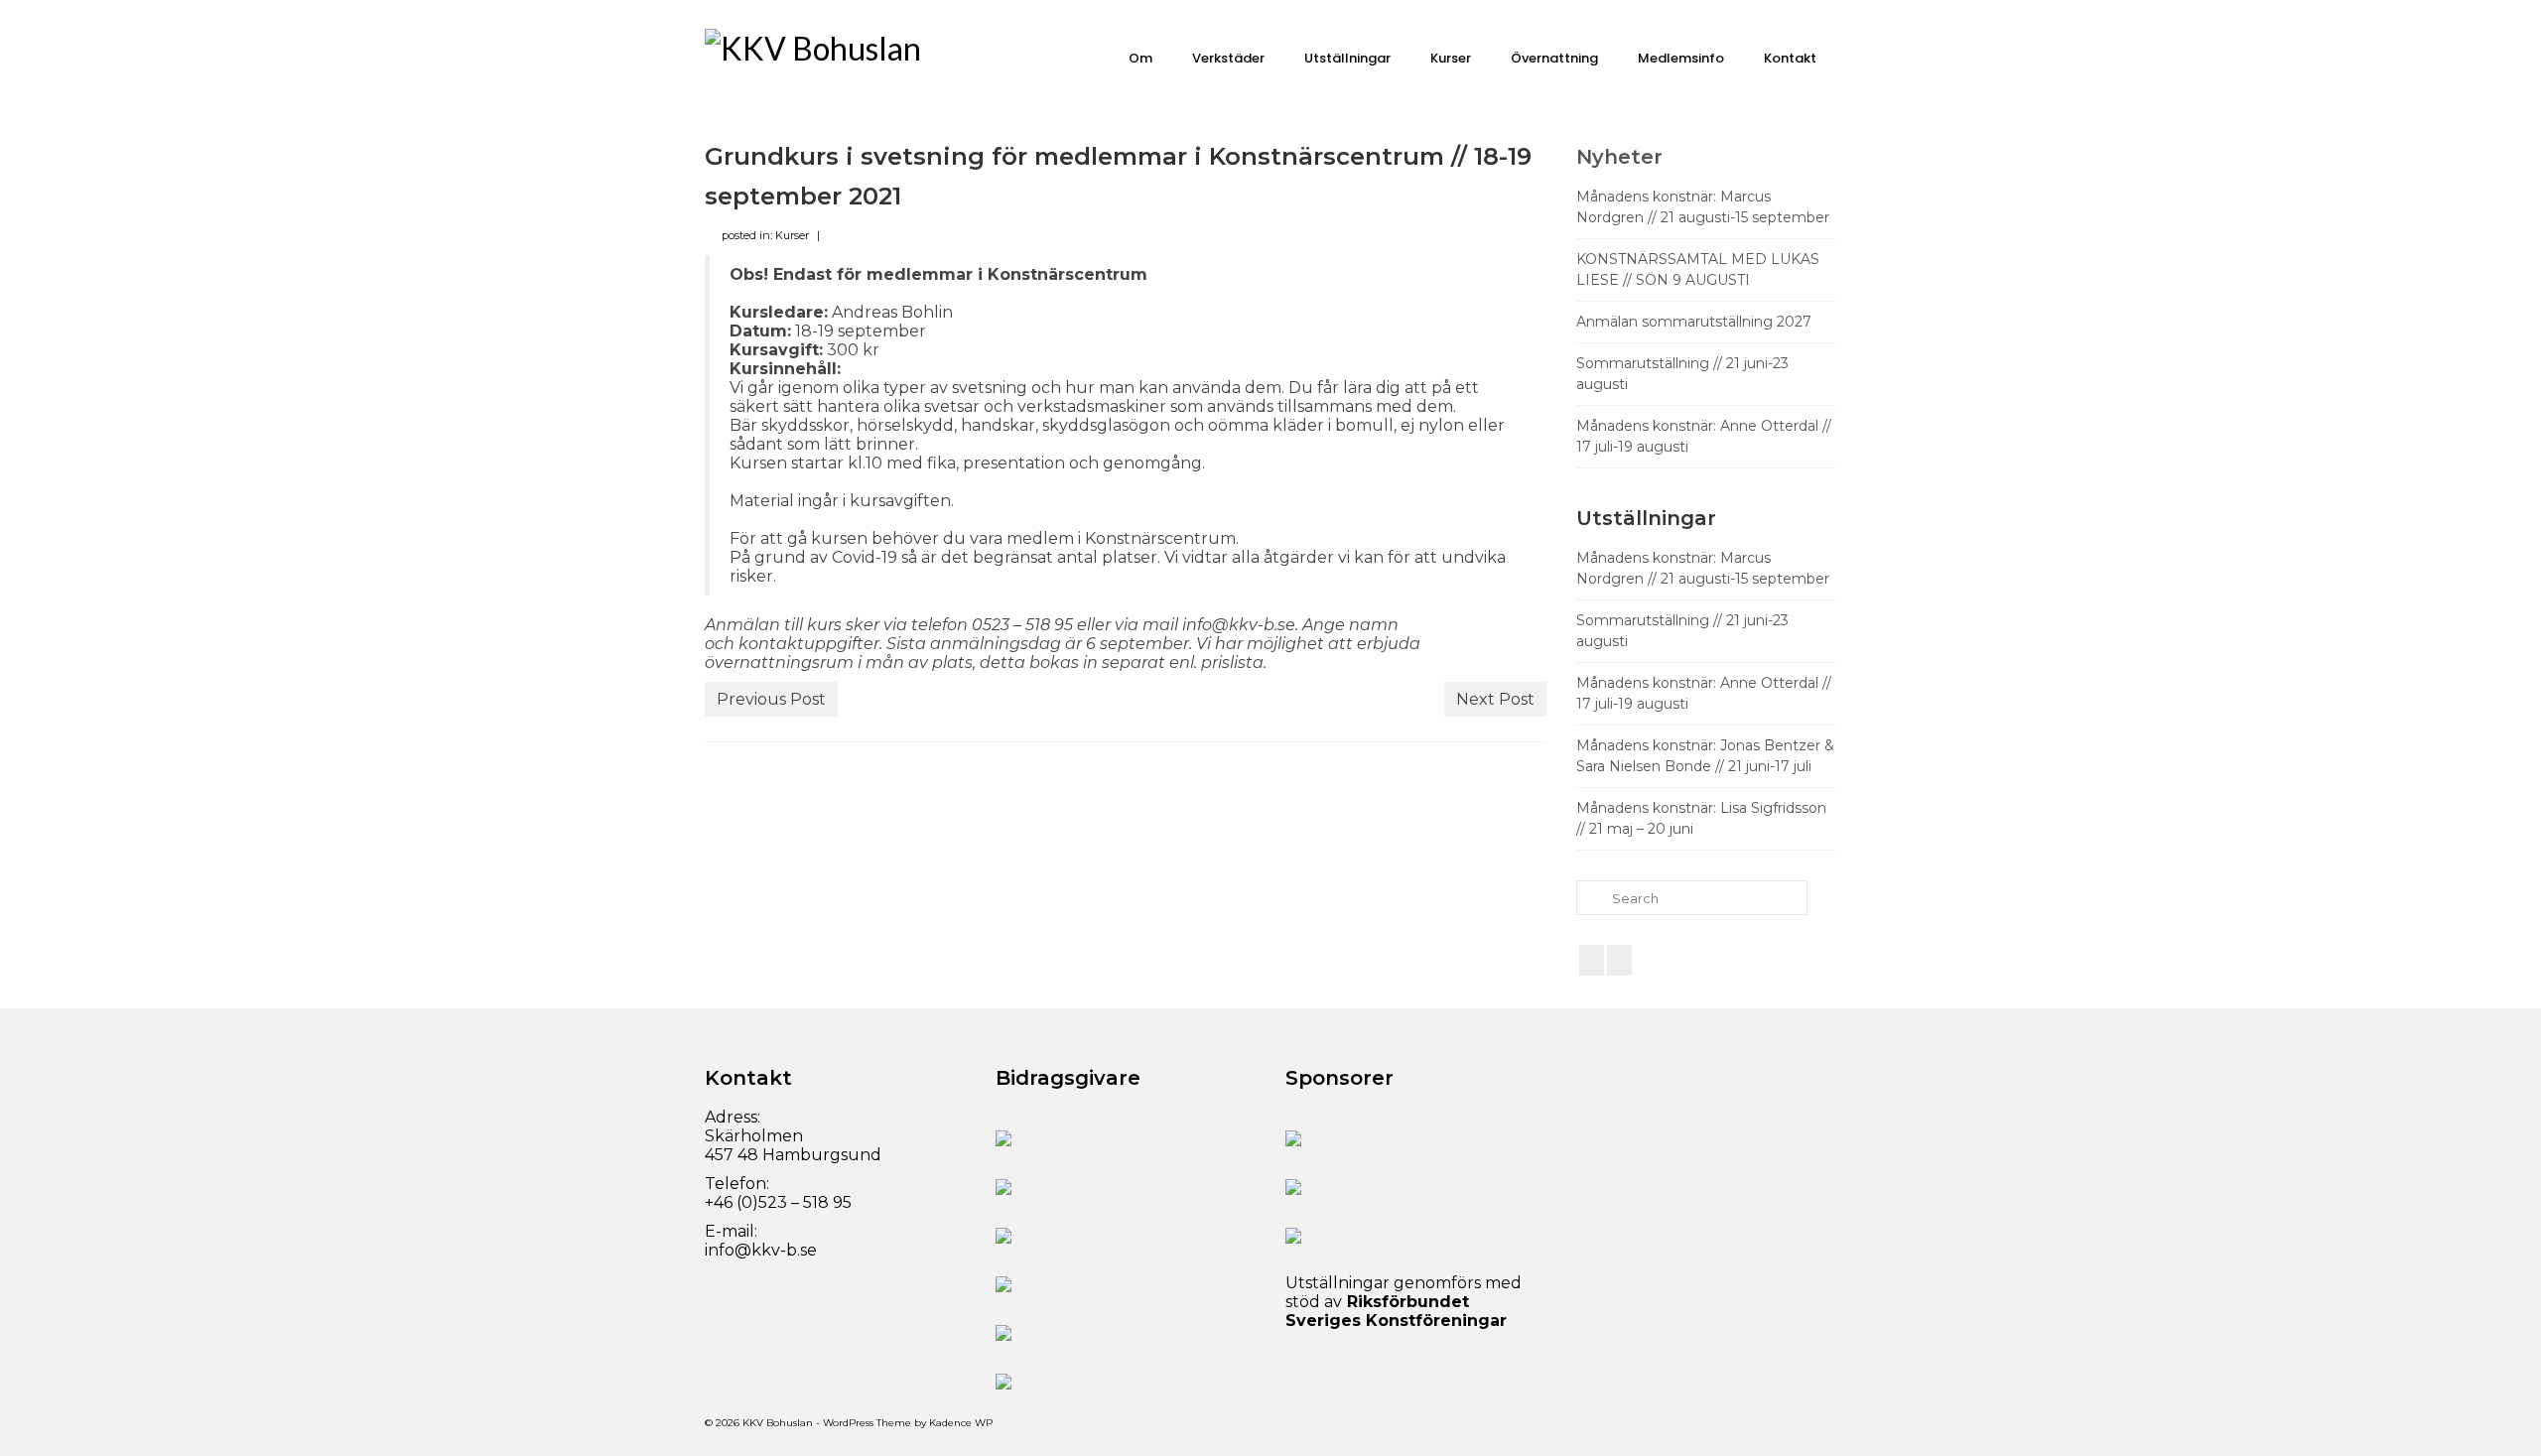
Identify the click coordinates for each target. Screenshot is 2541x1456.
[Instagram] (1619, 960)
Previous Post (771, 699)
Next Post (1495, 699)
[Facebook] (1592, 960)
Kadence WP (961, 1423)
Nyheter (1619, 157)
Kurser (792, 235)
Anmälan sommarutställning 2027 (1694, 322)
